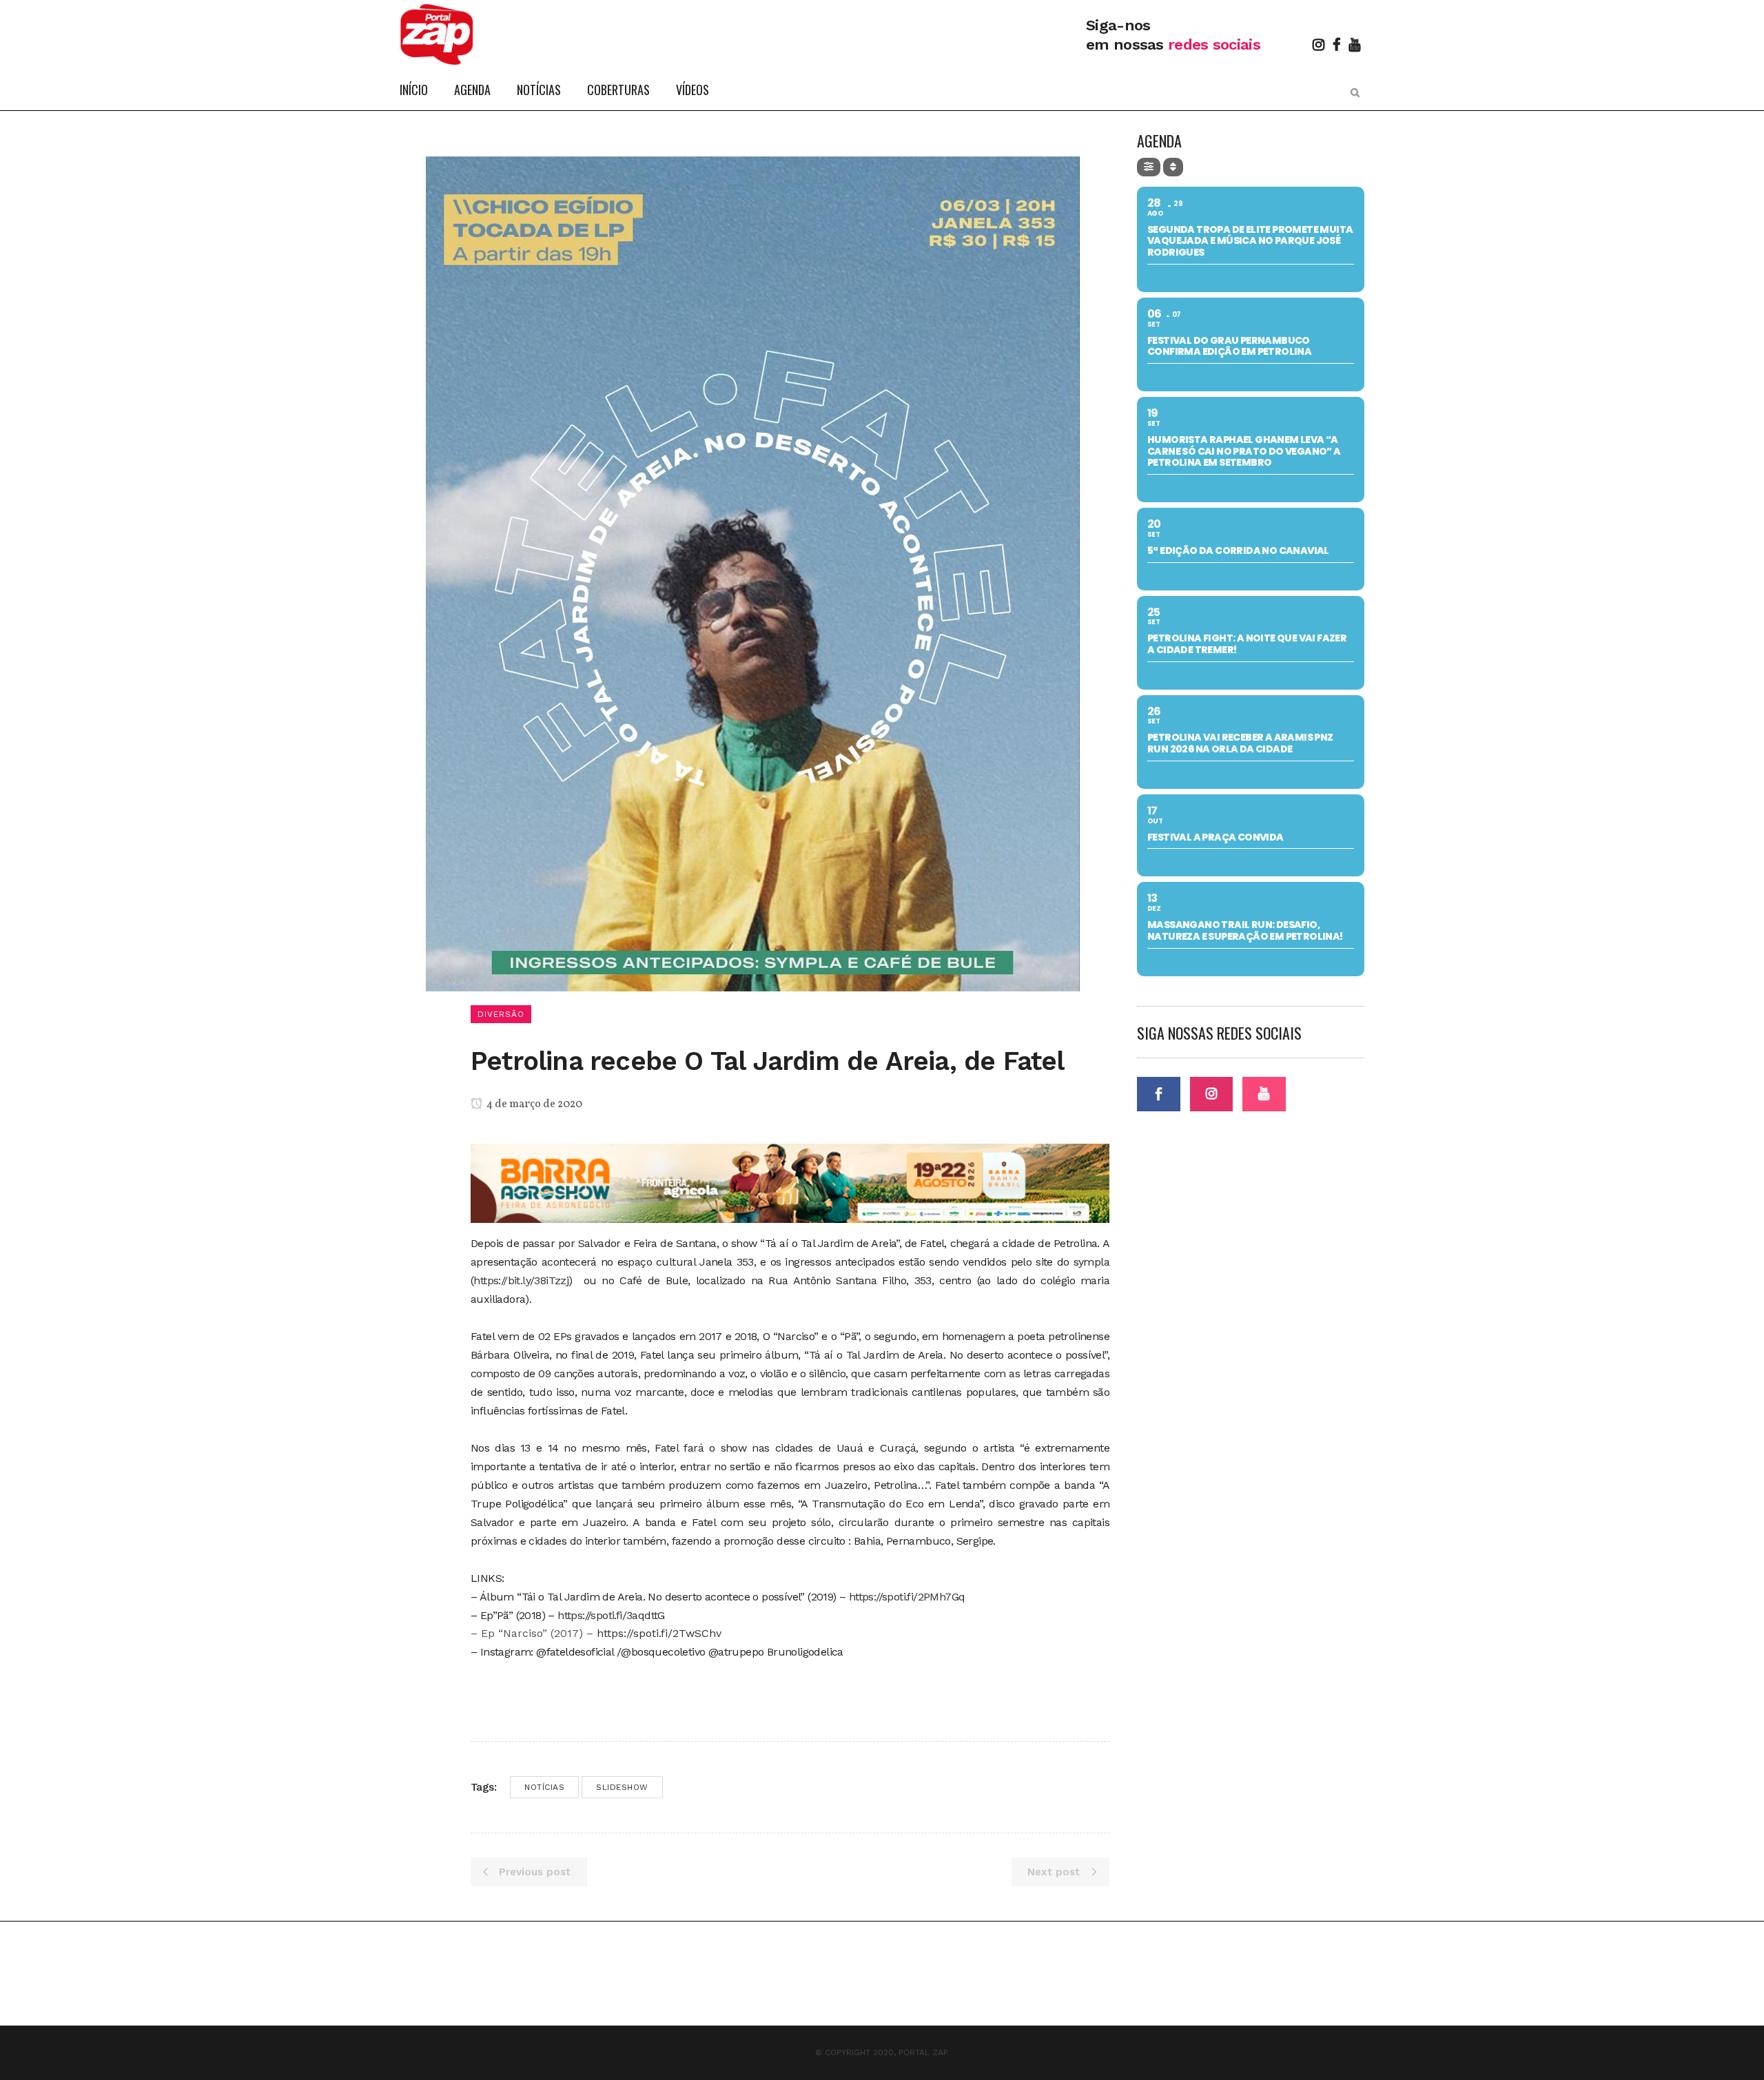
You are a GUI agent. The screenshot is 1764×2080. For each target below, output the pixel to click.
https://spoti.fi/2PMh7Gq (907, 1597)
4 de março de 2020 (533, 1104)
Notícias (544, 1787)
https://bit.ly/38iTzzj (521, 1280)
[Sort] (1173, 167)
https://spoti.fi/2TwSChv (659, 1633)
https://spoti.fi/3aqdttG (611, 1615)
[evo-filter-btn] (1149, 167)
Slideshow (622, 1787)
